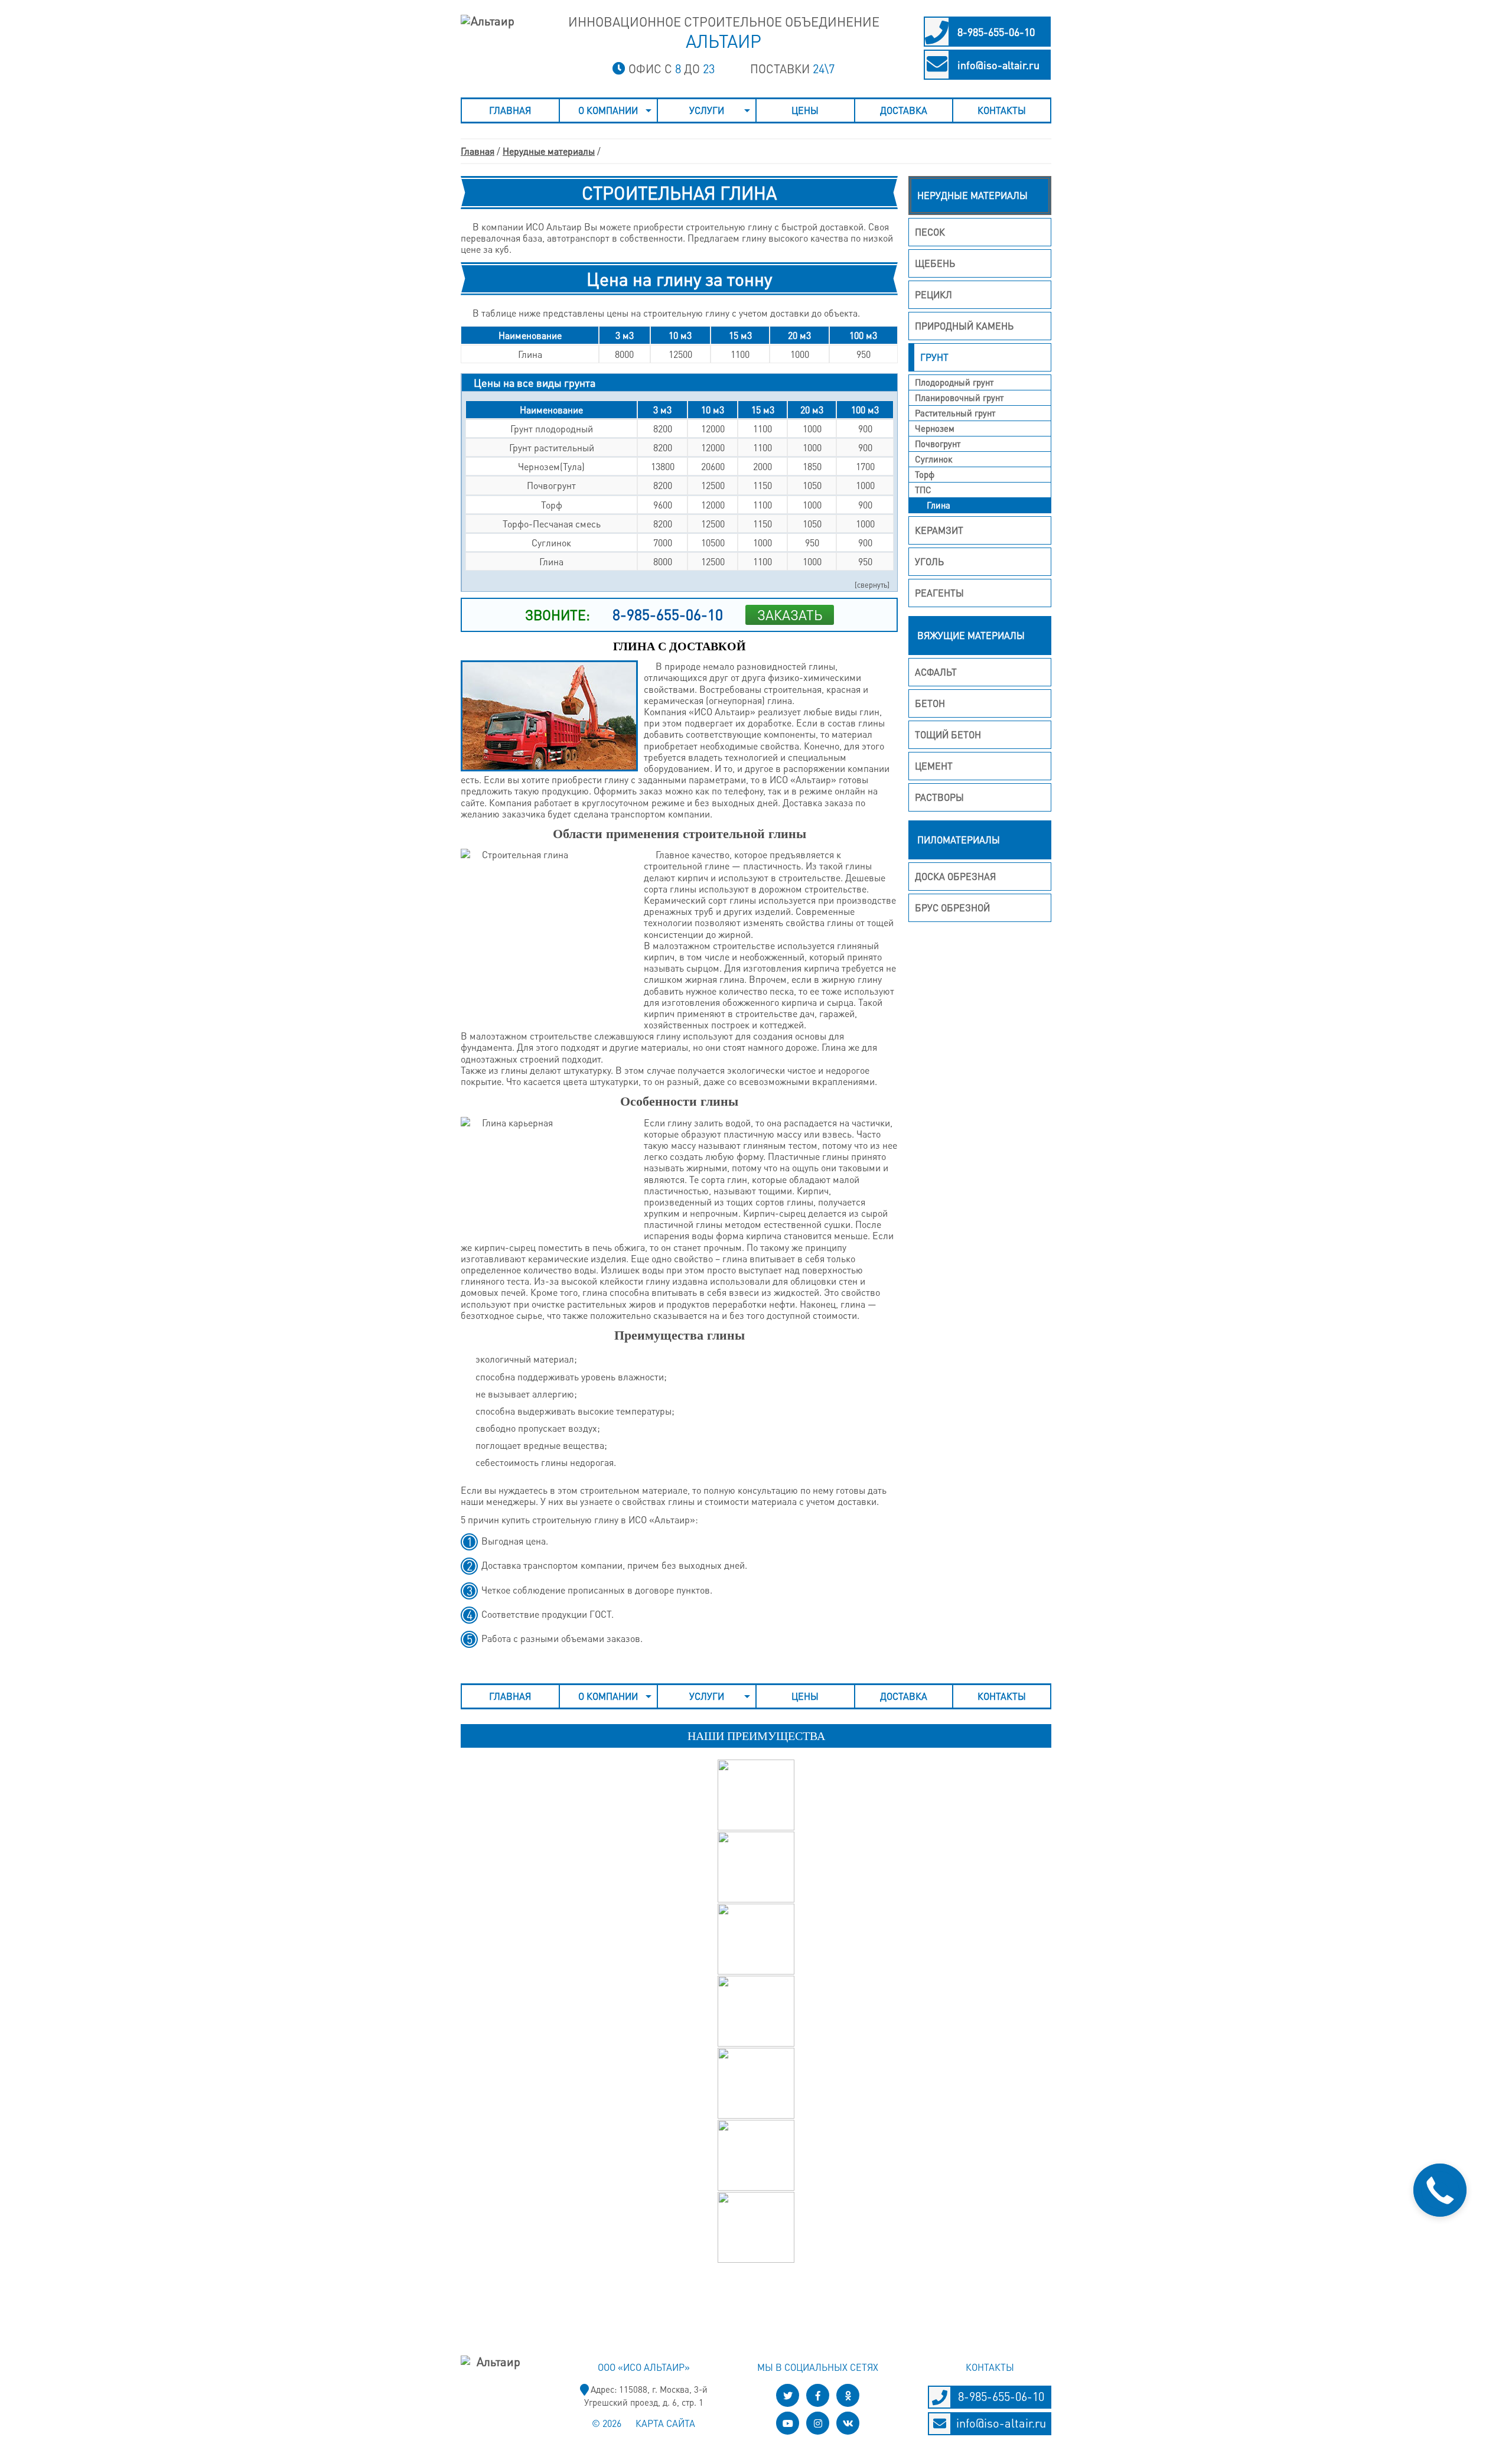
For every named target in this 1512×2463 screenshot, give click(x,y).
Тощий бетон (948, 734)
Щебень (935, 263)
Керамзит (939, 530)
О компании (608, 110)
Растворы (939, 797)
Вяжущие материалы (971, 635)
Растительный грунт (955, 413)
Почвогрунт (938, 444)
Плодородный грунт (954, 382)
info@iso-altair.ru (998, 65)
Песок (930, 232)
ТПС (923, 490)
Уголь (929, 561)
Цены (805, 110)
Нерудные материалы (549, 151)
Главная (510, 110)
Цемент (934, 766)
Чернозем (935, 428)
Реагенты (939, 593)
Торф (925, 474)
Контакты (1002, 110)
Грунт (934, 357)
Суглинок (933, 459)
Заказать (790, 615)
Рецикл (933, 294)
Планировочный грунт (959, 398)
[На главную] (489, 44)
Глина (939, 505)
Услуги (707, 110)
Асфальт (936, 672)
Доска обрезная (955, 876)
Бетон (930, 703)
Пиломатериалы (959, 840)
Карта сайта (665, 2423)
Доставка (904, 110)
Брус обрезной (952, 908)
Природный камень (964, 326)
